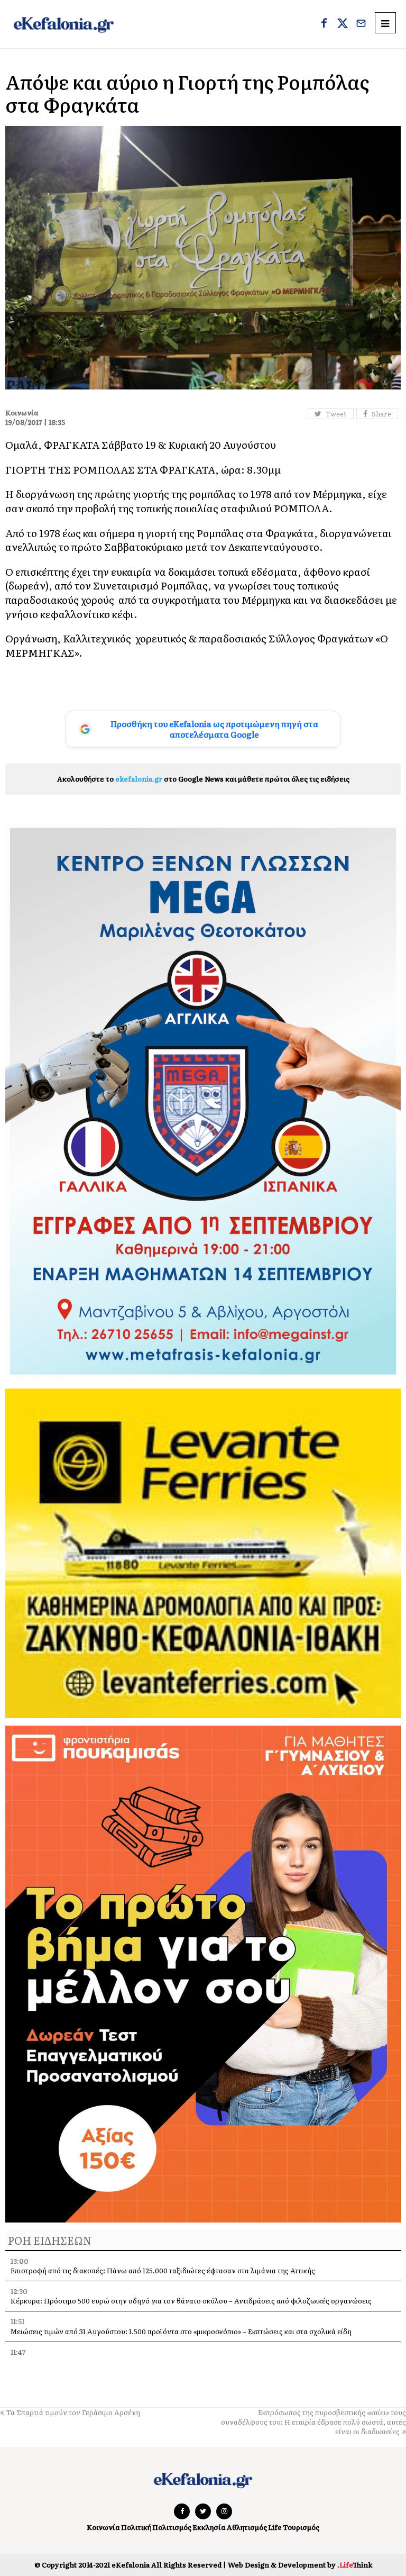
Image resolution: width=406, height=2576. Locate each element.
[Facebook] (324, 24)
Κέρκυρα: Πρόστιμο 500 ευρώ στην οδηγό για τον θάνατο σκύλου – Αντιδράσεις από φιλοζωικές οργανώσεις (191, 2301)
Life (275, 2527)
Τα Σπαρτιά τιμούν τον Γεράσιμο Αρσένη (73, 2412)
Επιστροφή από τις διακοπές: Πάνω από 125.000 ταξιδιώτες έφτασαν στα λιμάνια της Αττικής (163, 2270)
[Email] (361, 24)
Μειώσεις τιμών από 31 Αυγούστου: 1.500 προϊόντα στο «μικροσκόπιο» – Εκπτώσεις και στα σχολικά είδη (181, 2331)
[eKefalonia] (64, 24)
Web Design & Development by (300, 2565)
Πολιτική (136, 2527)
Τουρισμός (301, 2527)
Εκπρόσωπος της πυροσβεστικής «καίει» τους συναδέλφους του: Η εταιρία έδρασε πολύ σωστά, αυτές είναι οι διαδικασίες (313, 2422)
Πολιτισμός (172, 2527)
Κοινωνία (103, 2527)
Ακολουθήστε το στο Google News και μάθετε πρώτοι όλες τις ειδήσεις (203, 779)
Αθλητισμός (247, 2527)
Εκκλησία (209, 2527)
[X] (343, 24)
